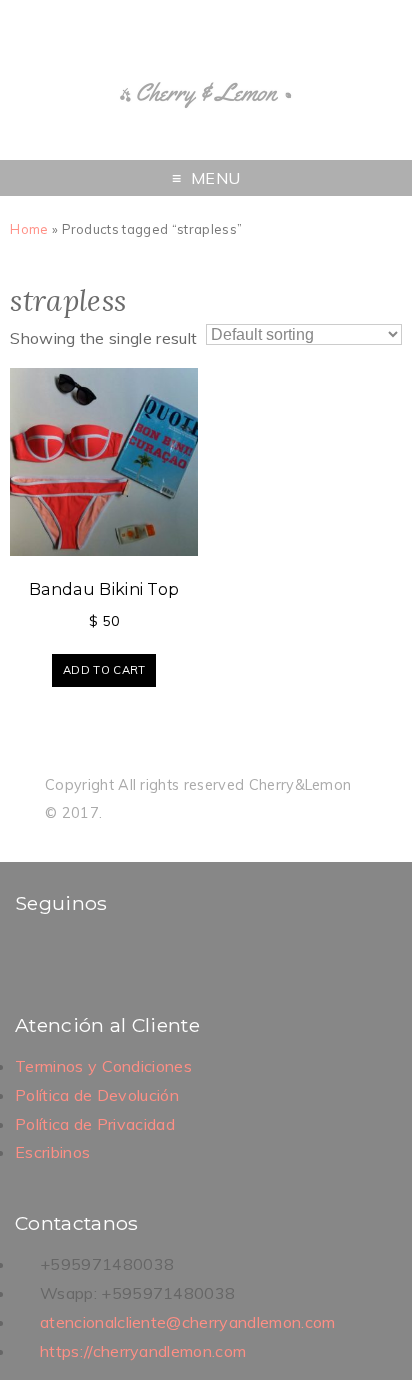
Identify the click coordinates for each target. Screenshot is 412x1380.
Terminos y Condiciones (103, 1066)
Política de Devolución (97, 1095)
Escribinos (52, 1152)
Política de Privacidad (95, 1124)
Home (29, 229)
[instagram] (58, 954)
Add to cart (104, 670)
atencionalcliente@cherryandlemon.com (188, 1322)
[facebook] (32, 954)
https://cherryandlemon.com (143, 1351)
